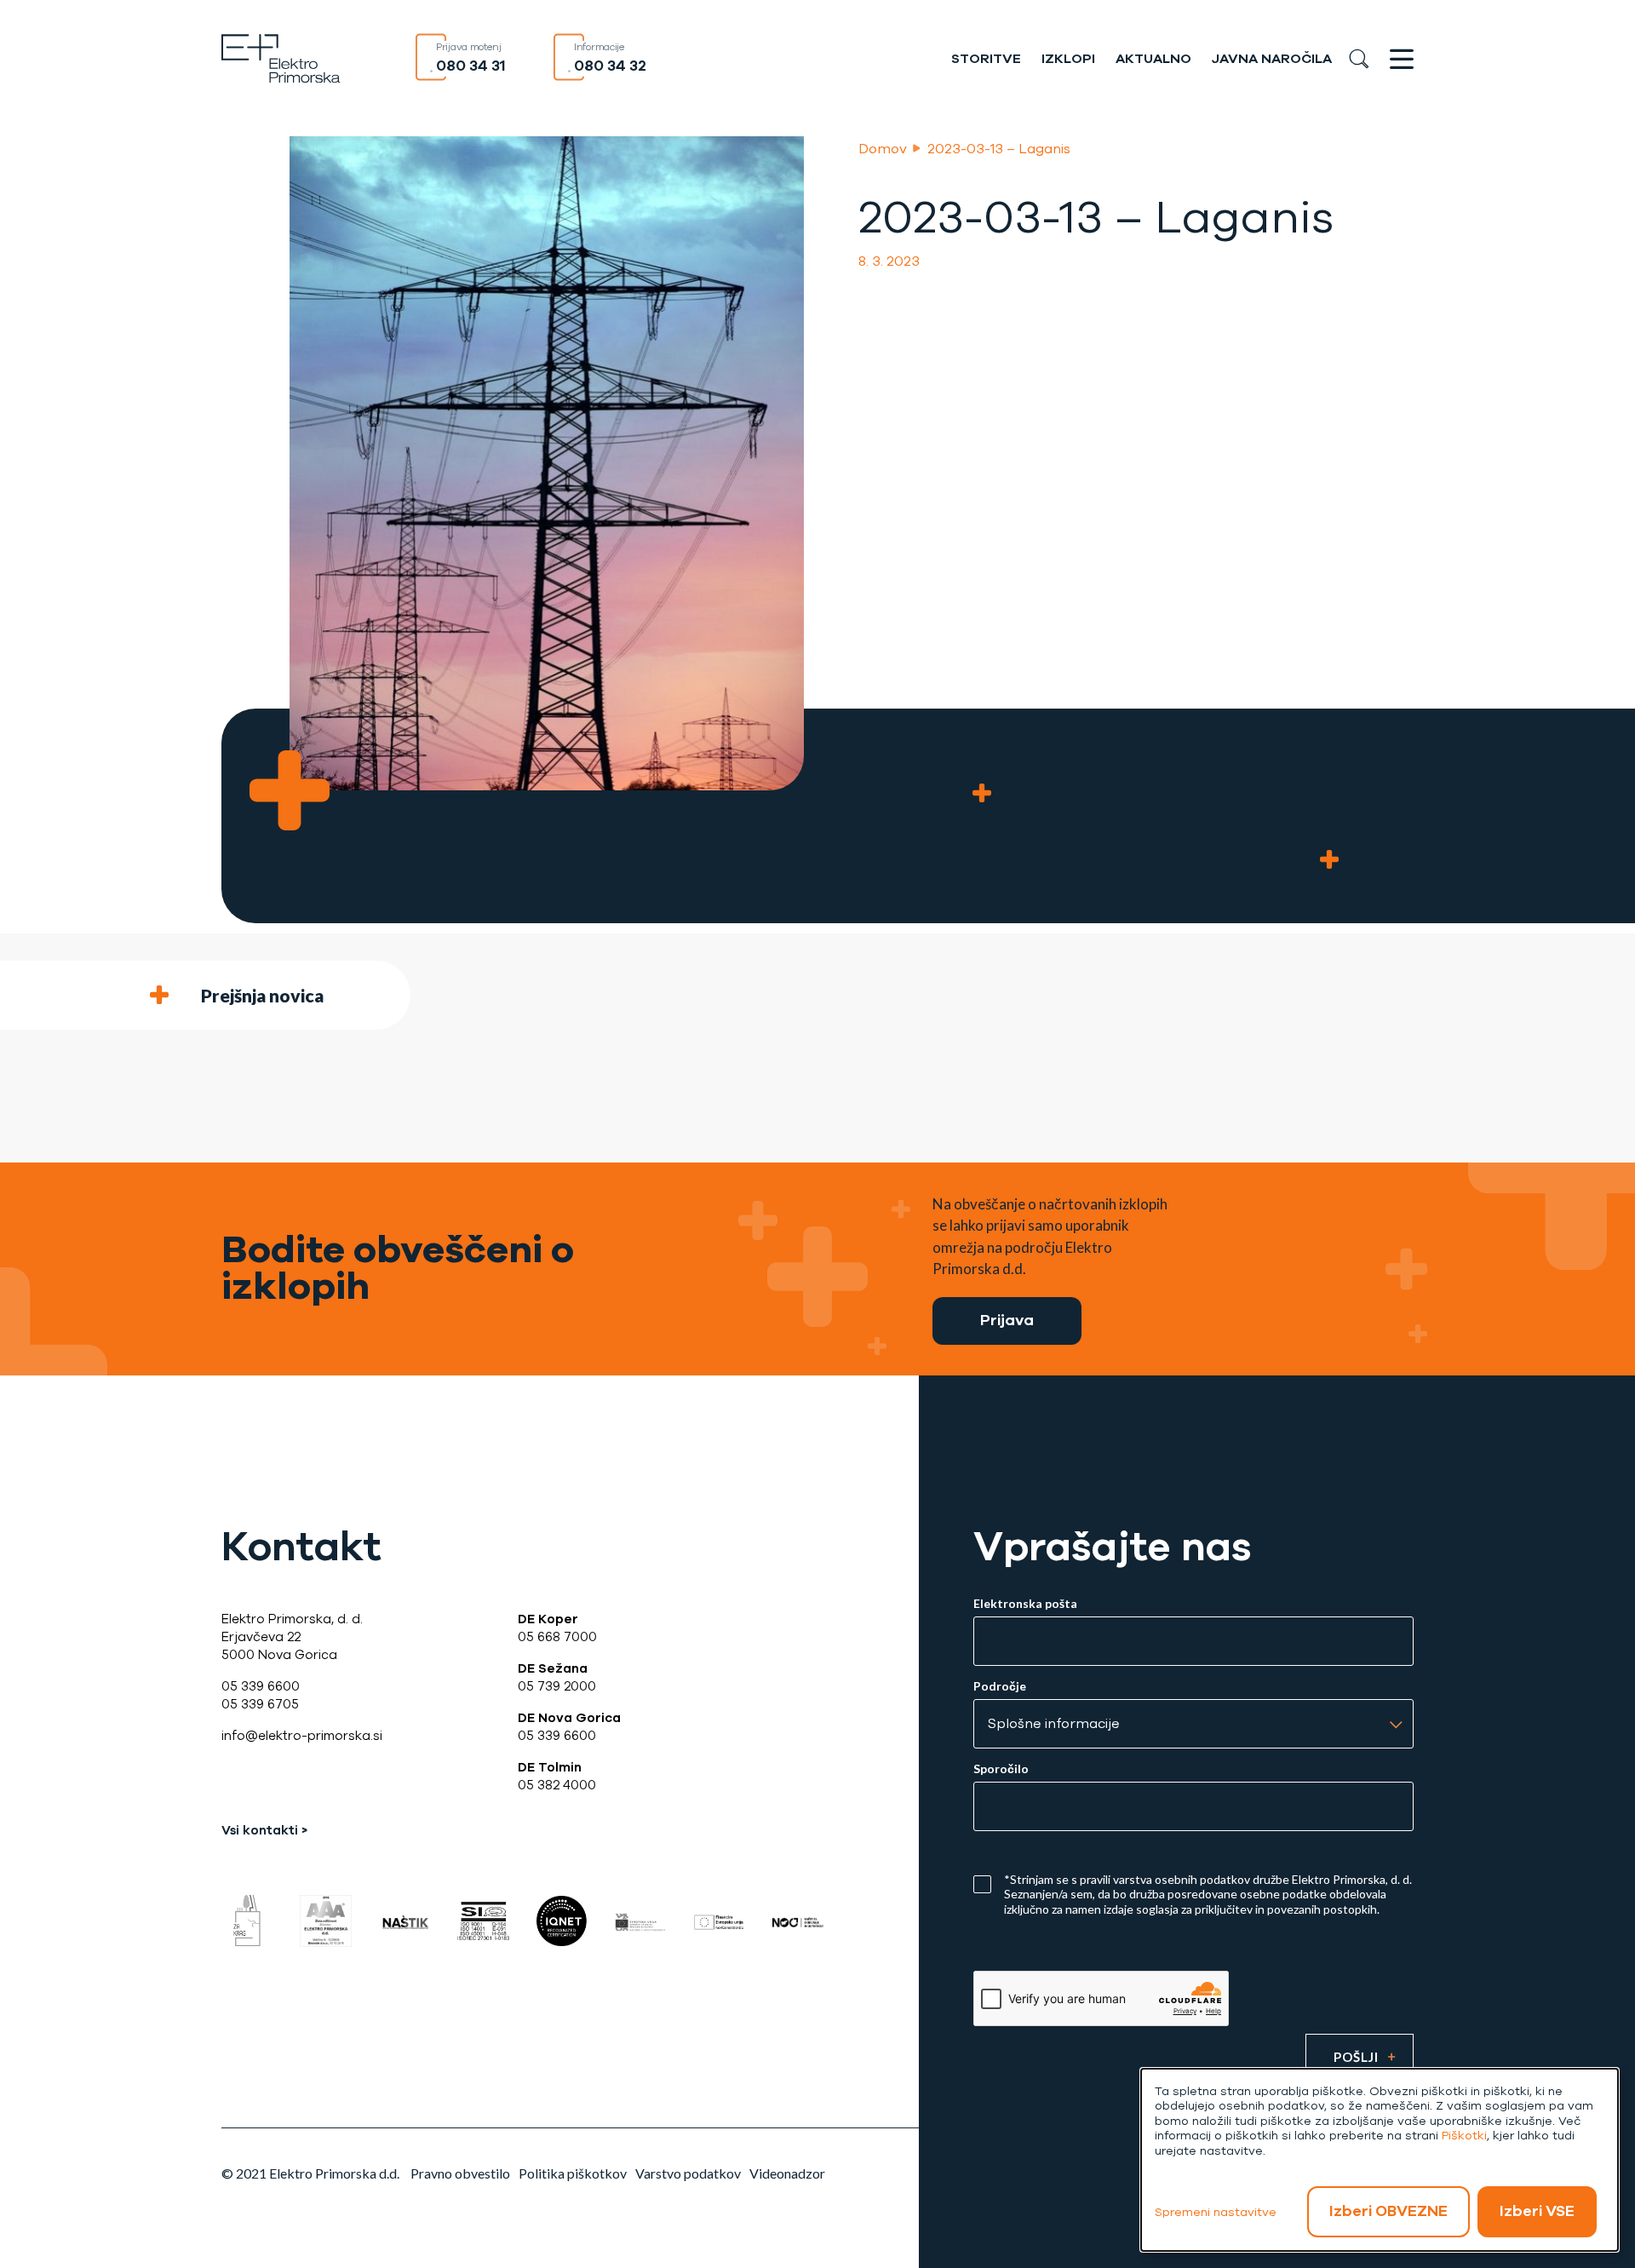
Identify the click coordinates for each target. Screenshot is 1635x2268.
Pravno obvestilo (460, 2173)
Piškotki (1464, 2136)
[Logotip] (281, 57)
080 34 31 (471, 66)
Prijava (1007, 1320)
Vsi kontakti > (264, 1830)
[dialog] (1380, 2160)
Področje (1000, 1686)
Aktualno (1153, 59)
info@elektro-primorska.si (302, 1736)
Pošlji (1356, 2057)
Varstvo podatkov (688, 2173)
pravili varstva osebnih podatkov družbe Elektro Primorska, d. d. (1246, 1879)
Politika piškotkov (573, 2173)
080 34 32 (610, 66)
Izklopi (1068, 59)
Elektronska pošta (1025, 1604)
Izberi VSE (1537, 2211)
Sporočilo (1001, 1769)
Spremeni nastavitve (1216, 2212)
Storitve (986, 59)
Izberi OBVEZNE (1388, 2211)
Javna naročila (1272, 59)
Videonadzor (787, 2173)
